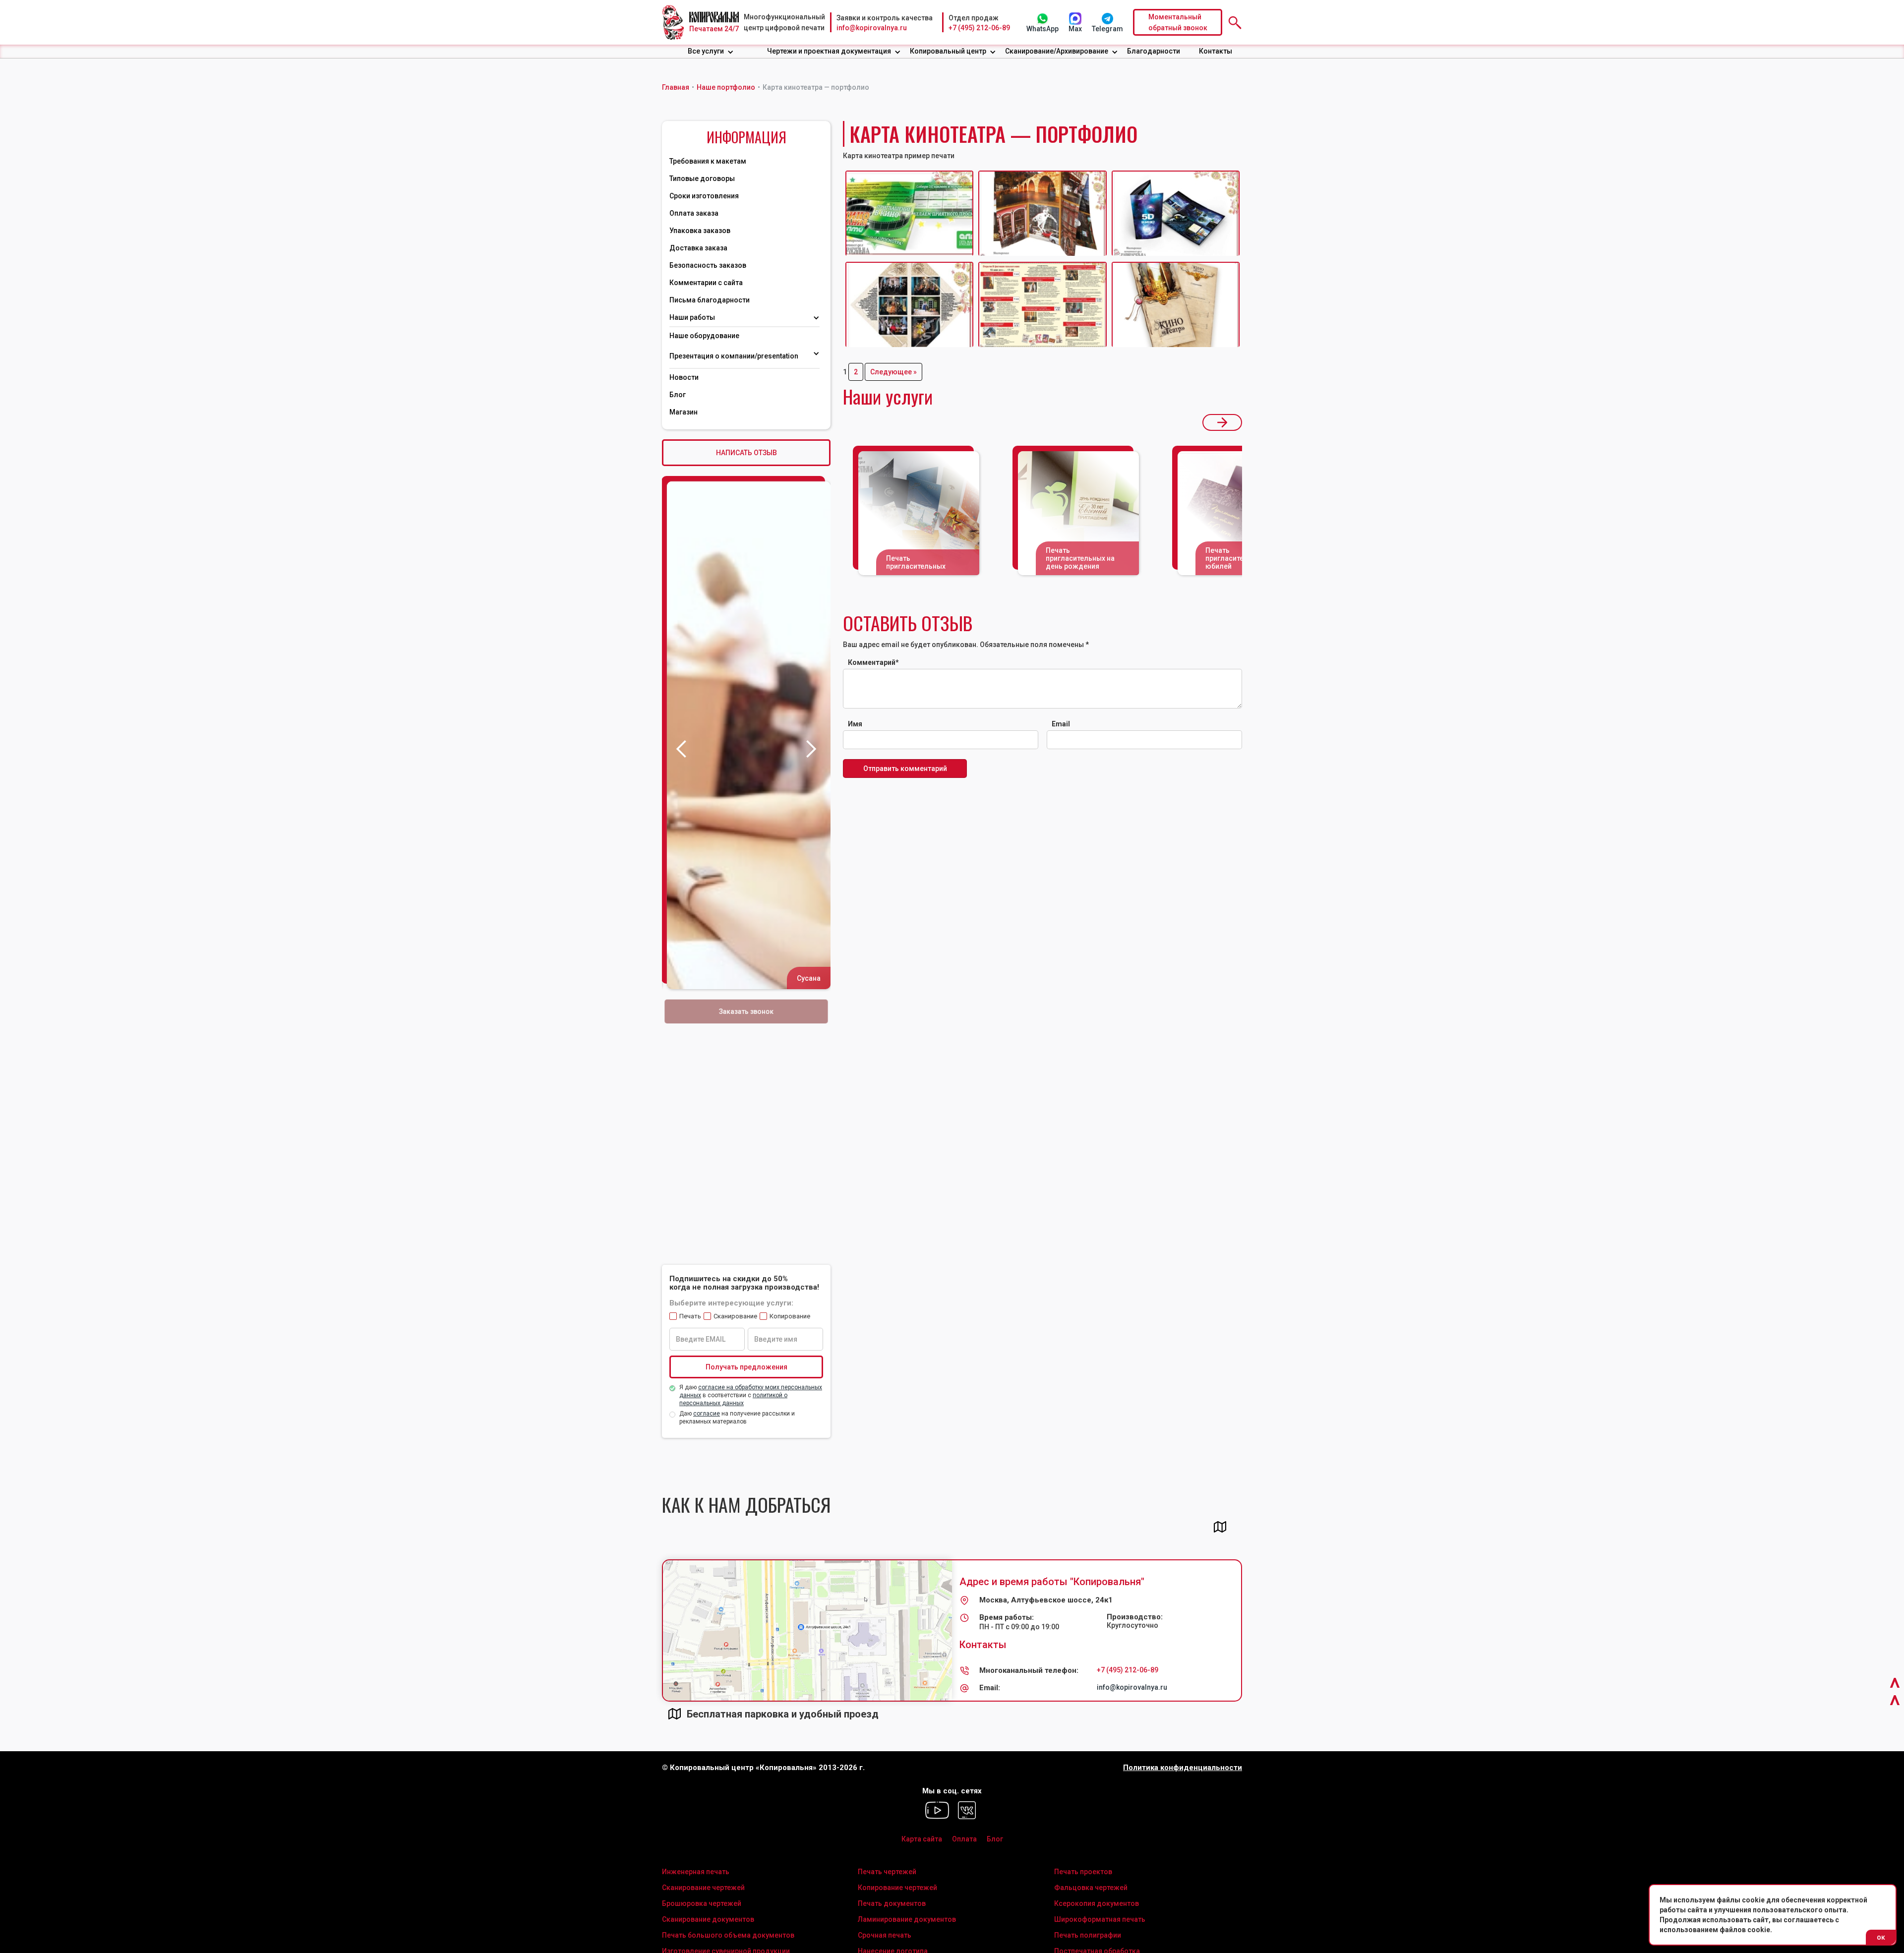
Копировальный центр (948, 51)
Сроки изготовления (704, 196)
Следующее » (893, 372)
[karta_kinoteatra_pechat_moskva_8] (1176, 213)
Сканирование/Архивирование (1057, 51)
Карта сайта (922, 1839)
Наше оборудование (704, 336)
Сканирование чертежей (703, 1888)
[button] (711, 51)
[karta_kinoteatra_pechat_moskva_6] (909, 213)
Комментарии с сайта (706, 283)
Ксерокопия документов (1097, 1903)
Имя (855, 724)
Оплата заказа (694, 213)
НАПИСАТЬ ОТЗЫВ (746, 453)
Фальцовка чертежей (1091, 1888)
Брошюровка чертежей (702, 1903)
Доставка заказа (698, 248)
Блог (678, 395)
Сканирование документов (708, 1919)
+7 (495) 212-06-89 (979, 28)
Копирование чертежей (897, 1888)
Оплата (964, 1839)
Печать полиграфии (1088, 1935)
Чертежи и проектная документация (829, 51)
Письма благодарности (710, 300)
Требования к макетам (708, 161)
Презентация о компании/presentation (735, 356)
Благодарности (1154, 51)
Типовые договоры (702, 178)
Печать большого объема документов (728, 1935)
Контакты (1216, 51)
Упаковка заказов (700, 231)
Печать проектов (1083, 1872)
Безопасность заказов (708, 265)
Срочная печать (885, 1935)
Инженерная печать (696, 1872)
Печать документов (892, 1903)
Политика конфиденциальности (1183, 1768)
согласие (707, 1414)
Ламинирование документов (907, 1919)
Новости (684, 377)
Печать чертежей (887, 1872)
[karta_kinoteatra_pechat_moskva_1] (1176, 304)
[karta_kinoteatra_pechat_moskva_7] (1042, 213)
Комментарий (873, 662)
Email (1061, 724)
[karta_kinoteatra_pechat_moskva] (1042, 304)
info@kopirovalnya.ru (872, 28)
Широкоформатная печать (1100, 1919)
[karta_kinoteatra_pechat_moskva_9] (909, 304)
